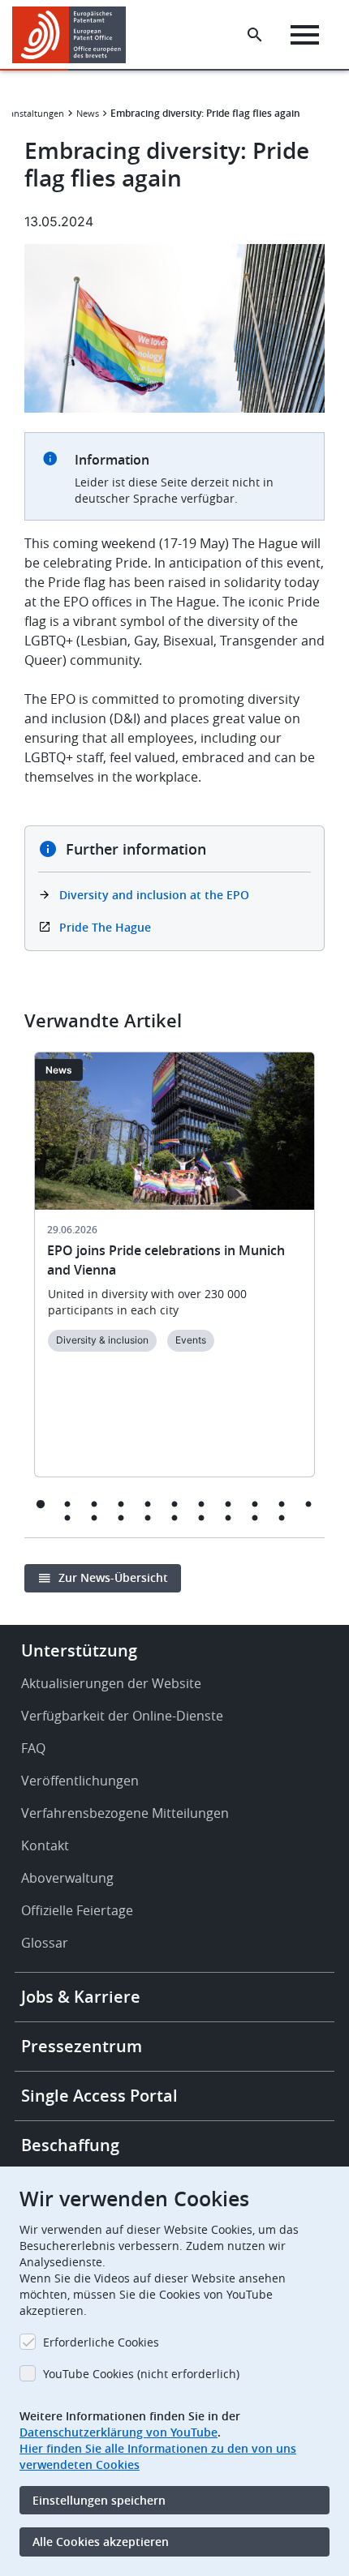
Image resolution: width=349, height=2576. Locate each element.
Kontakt (45, 1845)
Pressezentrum (82, 2046)
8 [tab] (228, 1504)
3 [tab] (95, 1504)
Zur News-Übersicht (113, 1577)
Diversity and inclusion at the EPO (154, 895)
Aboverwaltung (67, 1878)
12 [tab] (68, 1517)
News (88, 113)
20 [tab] (282, 1517)
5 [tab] (148, 1504)
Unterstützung (79, 1650)
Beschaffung (70, 2145)
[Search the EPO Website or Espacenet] (255, 35)
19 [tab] (255, 1517)
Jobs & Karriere (81, 1997)
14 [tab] (121, 1517)
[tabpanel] (174, 1274)
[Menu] (305, 35)
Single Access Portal (99, 2096)
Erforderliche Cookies (101, 2342)
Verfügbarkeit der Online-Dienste (122, 1716)
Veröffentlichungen (80, 1781)
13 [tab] (95, 1517)
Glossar (45, 1943)
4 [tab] (121, 1504)
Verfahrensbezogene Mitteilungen (125, 1813)
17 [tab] (202, 1517)
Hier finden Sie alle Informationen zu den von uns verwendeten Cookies (158, 2456)
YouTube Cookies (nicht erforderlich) (141, 2374)
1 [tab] (41, 1504)
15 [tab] (148, 1517)
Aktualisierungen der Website (111, 1683)
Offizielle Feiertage (77, 1910)
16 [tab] (175, 1517)
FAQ (33, 1748)
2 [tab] (68, 1504)
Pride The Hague (105, 927)
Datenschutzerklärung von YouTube (118, 2432)
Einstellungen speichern (99, 2500)
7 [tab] (202, 1504)
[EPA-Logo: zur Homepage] (75, 35)
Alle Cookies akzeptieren (101, 2542)
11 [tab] (309, 1504)
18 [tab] (228, 1517)
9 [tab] (255, 1504)
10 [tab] (282, 1504)
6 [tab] (175, 1504)
